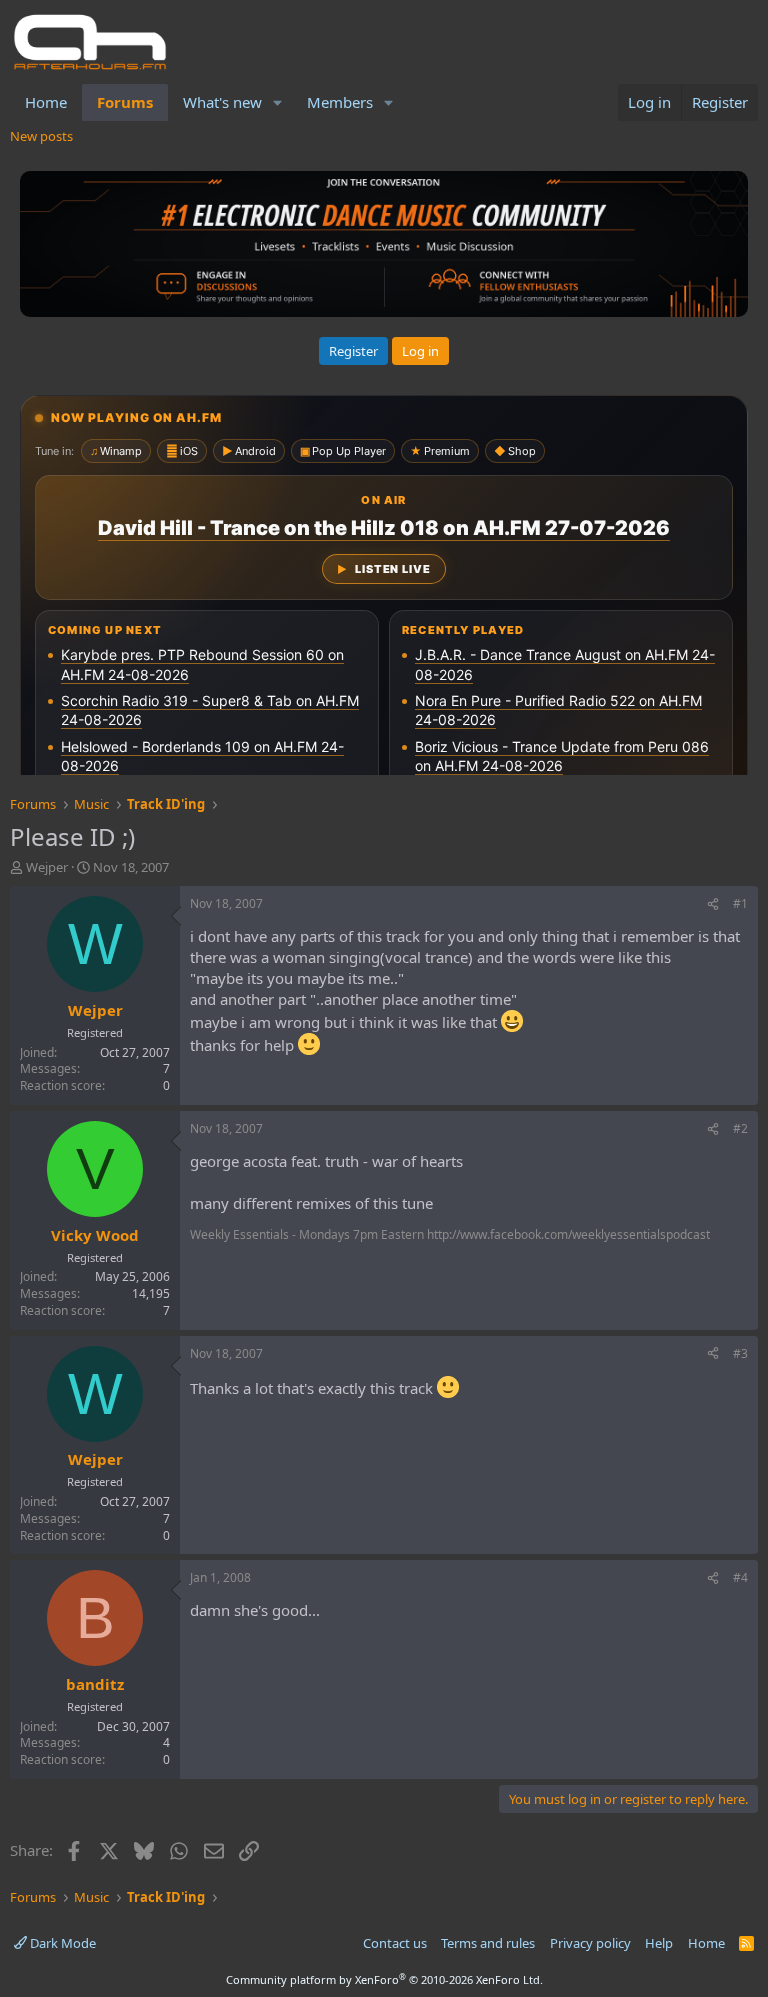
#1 (740, 903)
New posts (41, 136)
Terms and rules (488, 1943)
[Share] (713, 904)
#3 (740, 1353)
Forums (125, 102)
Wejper (47, 867)
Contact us (395, 1943)
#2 (740, 1128)
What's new (222, 102)
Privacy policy (590, 1943)
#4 (740, 1577)
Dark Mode (61, 1943)
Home (46, 102)
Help (659, 1943)
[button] (278, 102)
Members (340, 102)
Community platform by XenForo (384, 1979)
